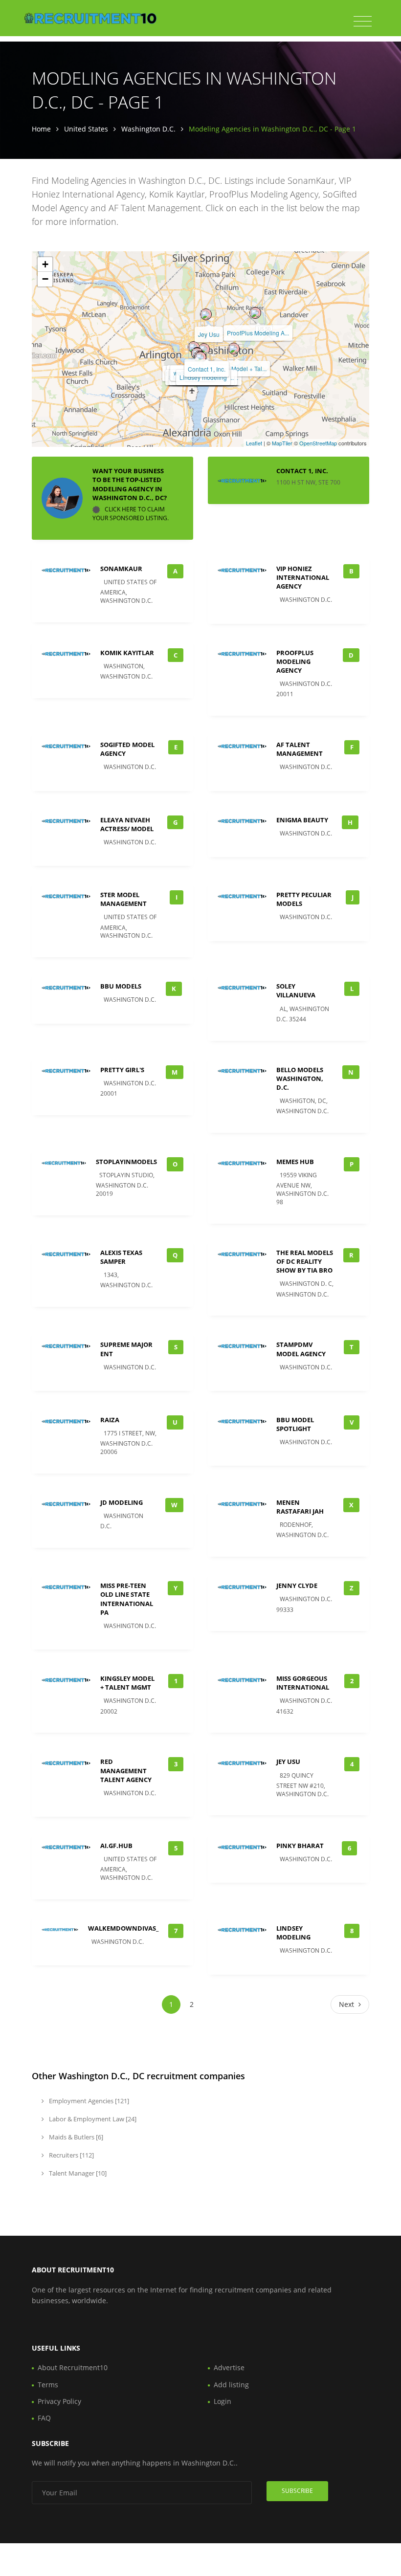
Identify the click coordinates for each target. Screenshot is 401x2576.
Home (41, 129)
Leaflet (254, 443)
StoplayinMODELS (126, 1162)
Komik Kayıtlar (127, 653)
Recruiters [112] (71, 2155)
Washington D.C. (148, 129)
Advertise (229, 2367)
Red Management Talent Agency (126, 1770)
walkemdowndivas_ (123, 1928)
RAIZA (110, 1420)
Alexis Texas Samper (121, 1257)
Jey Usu (209, 334)
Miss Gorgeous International (303, 1683)
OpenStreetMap (318, 443)
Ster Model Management (123, 899)
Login (223, 2401)
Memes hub (295, 1162)
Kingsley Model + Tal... (237, 368)
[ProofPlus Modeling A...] (255, 313)
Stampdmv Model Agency (301, 1349)
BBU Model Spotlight (295, 1424)
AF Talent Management (300, 749)
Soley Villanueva (296, 991)
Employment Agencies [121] (88, 2101)
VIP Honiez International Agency (303, 577)
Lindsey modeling (203, 377)
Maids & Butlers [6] (75, 2137)
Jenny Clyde (297, 1585)
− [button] (45, 279)
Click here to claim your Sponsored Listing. (131, 514)
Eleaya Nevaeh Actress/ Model (127, 824)
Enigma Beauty (302, 820)
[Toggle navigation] (363, 22)
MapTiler (282, 443)
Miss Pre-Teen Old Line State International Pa (127, 1599)
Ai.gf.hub (116, 1846)
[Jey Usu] (206, 314)
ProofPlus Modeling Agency (295, 661)
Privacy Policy (59, 2401)
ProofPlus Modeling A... (258, 333)
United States (86, 129)
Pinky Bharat (300, 1846)
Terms (48, 2385)
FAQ (44, 2418)
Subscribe (297, 2491)
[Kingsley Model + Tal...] (234, 349)
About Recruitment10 (73, 2367)
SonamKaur (121, 569)
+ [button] (45, 264)
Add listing (231, 2385)
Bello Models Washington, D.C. (300, 1079)
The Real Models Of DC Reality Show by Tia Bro (305, 1261)
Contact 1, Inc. (207, 369)
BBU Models (121, 986)
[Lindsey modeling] (200, 357)
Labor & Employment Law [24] (92, 2119)
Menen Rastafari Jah (300, 1507)
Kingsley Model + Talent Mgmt (127, 1683)
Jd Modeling (122, 1502)
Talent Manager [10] (77, 2173)
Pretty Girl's (122, 1070)
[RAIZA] (194, 347)
